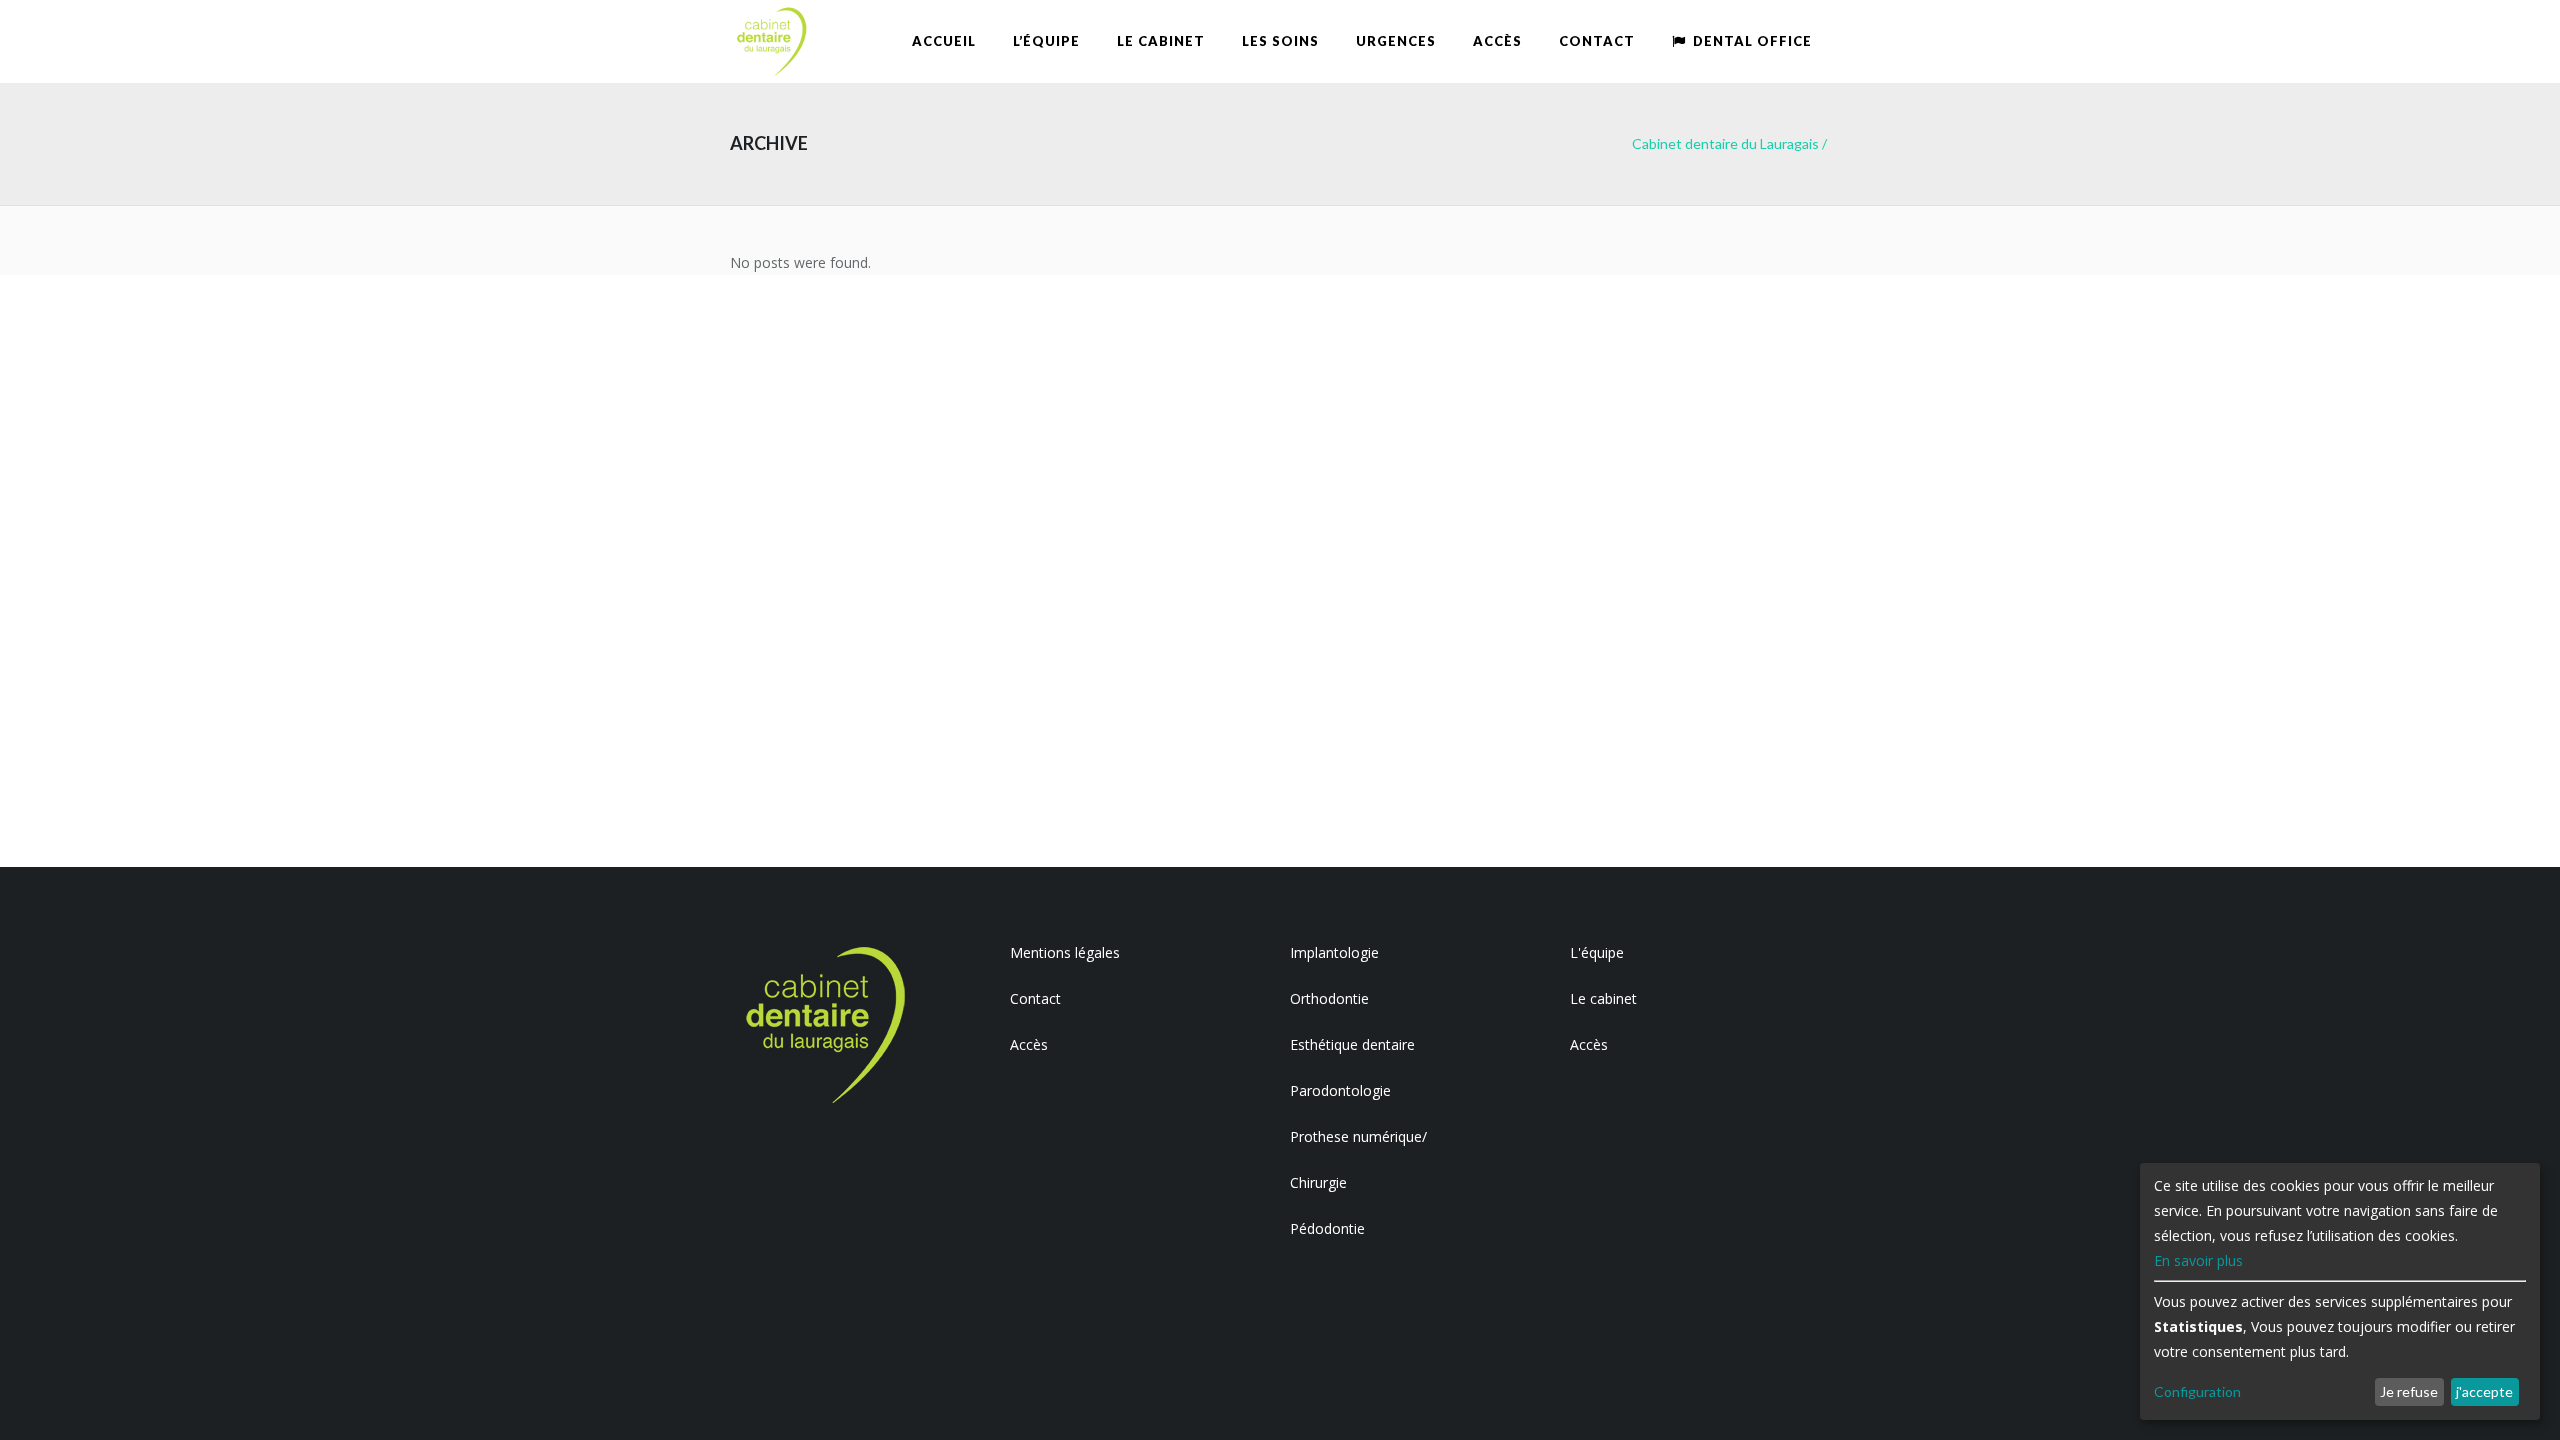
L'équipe (1597, 952)
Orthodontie (1329, 998)
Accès (1029, 1044)
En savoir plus (2198, 1260)
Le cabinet (1603, 998)
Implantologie (1334, 952)
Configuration (2197, 1391)
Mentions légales (1065, 952)
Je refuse (2409, 1391)
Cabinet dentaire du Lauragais (1725, 143)
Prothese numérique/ (1358, 1136)
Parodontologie (1340, 1090)
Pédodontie (1327, 1228)
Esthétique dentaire (1352, 1044)
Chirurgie (1318, 1182)
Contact (1035, 998)
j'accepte (2484, 1391)
